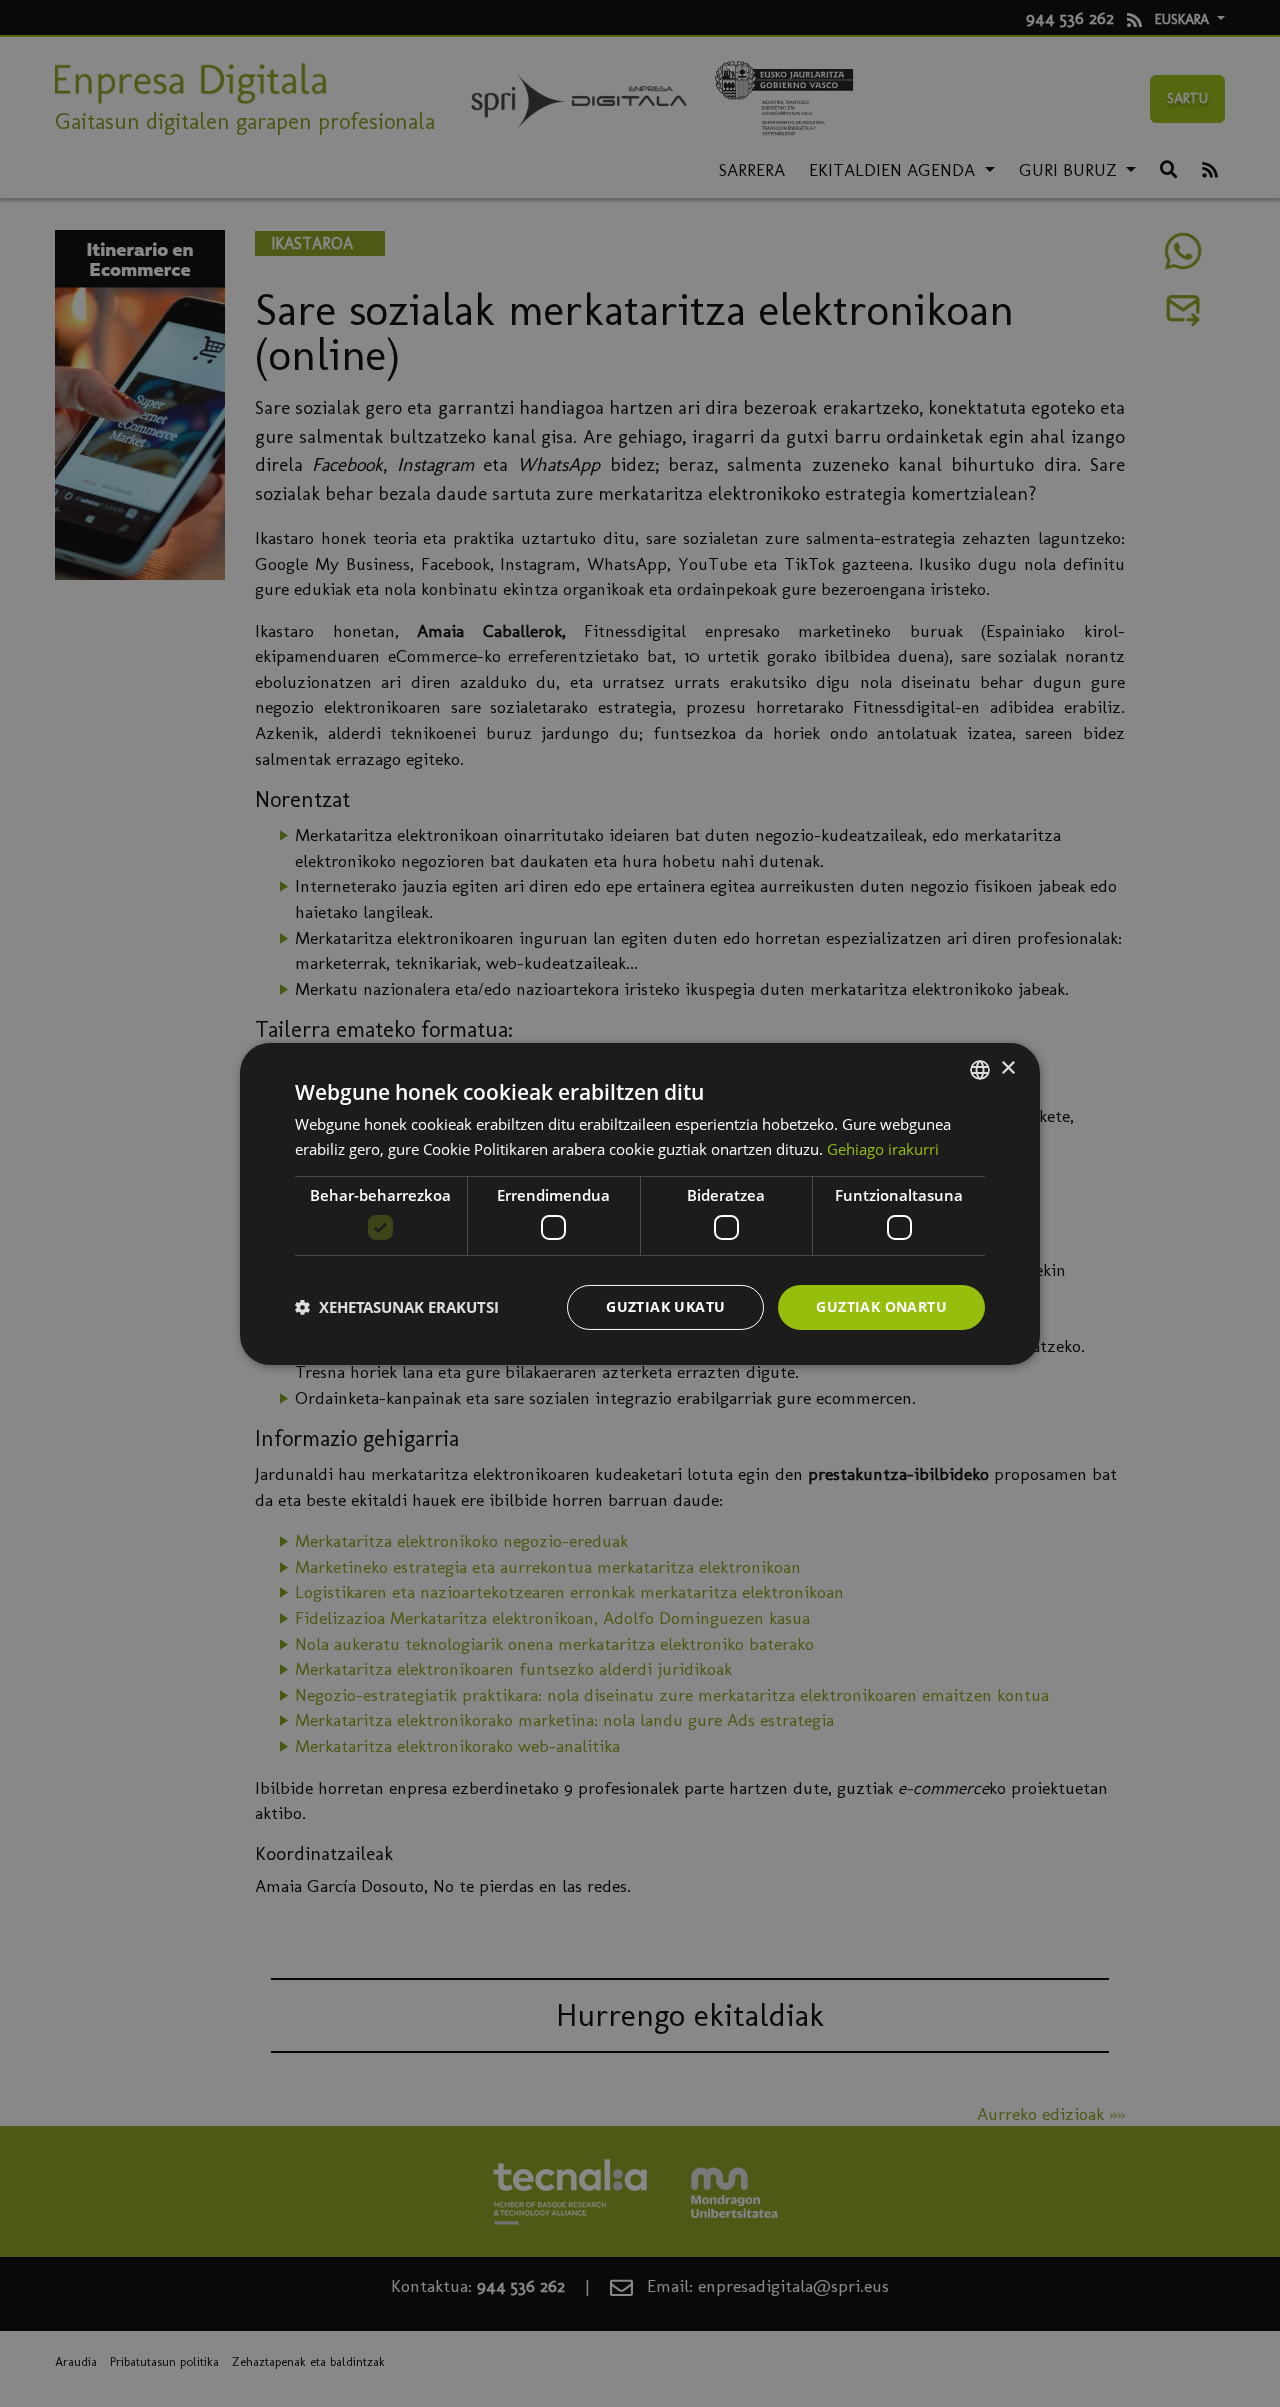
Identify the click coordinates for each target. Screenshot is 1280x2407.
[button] (397, 1307)
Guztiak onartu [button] (881, 1306)
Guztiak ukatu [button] (665, 1306)
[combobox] (980, 1069)
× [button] (1007, 1068)
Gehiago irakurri (883, 1149)
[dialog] (640, 1203)
